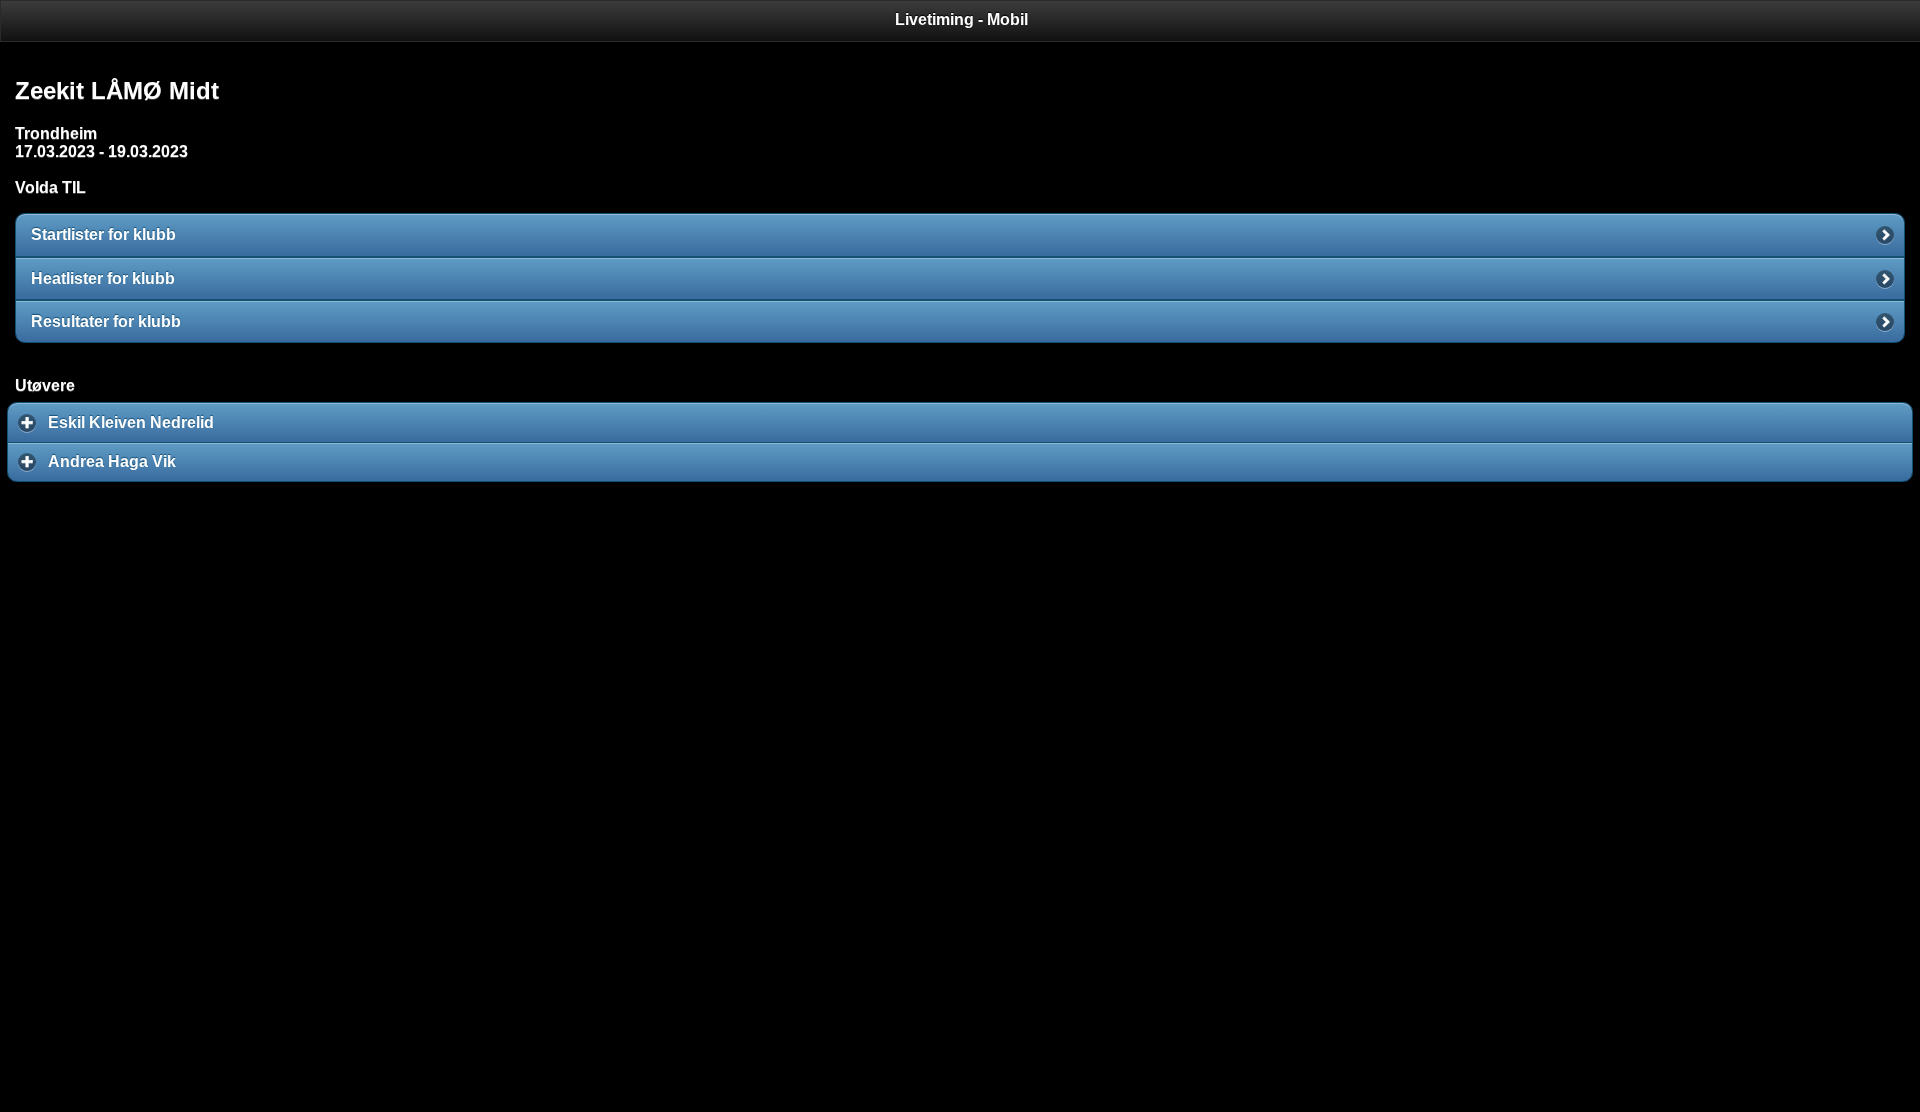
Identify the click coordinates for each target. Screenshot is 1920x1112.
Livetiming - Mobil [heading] (961, 19)
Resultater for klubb (106, 321)
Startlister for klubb (103, 234)
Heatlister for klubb (103, 278)
